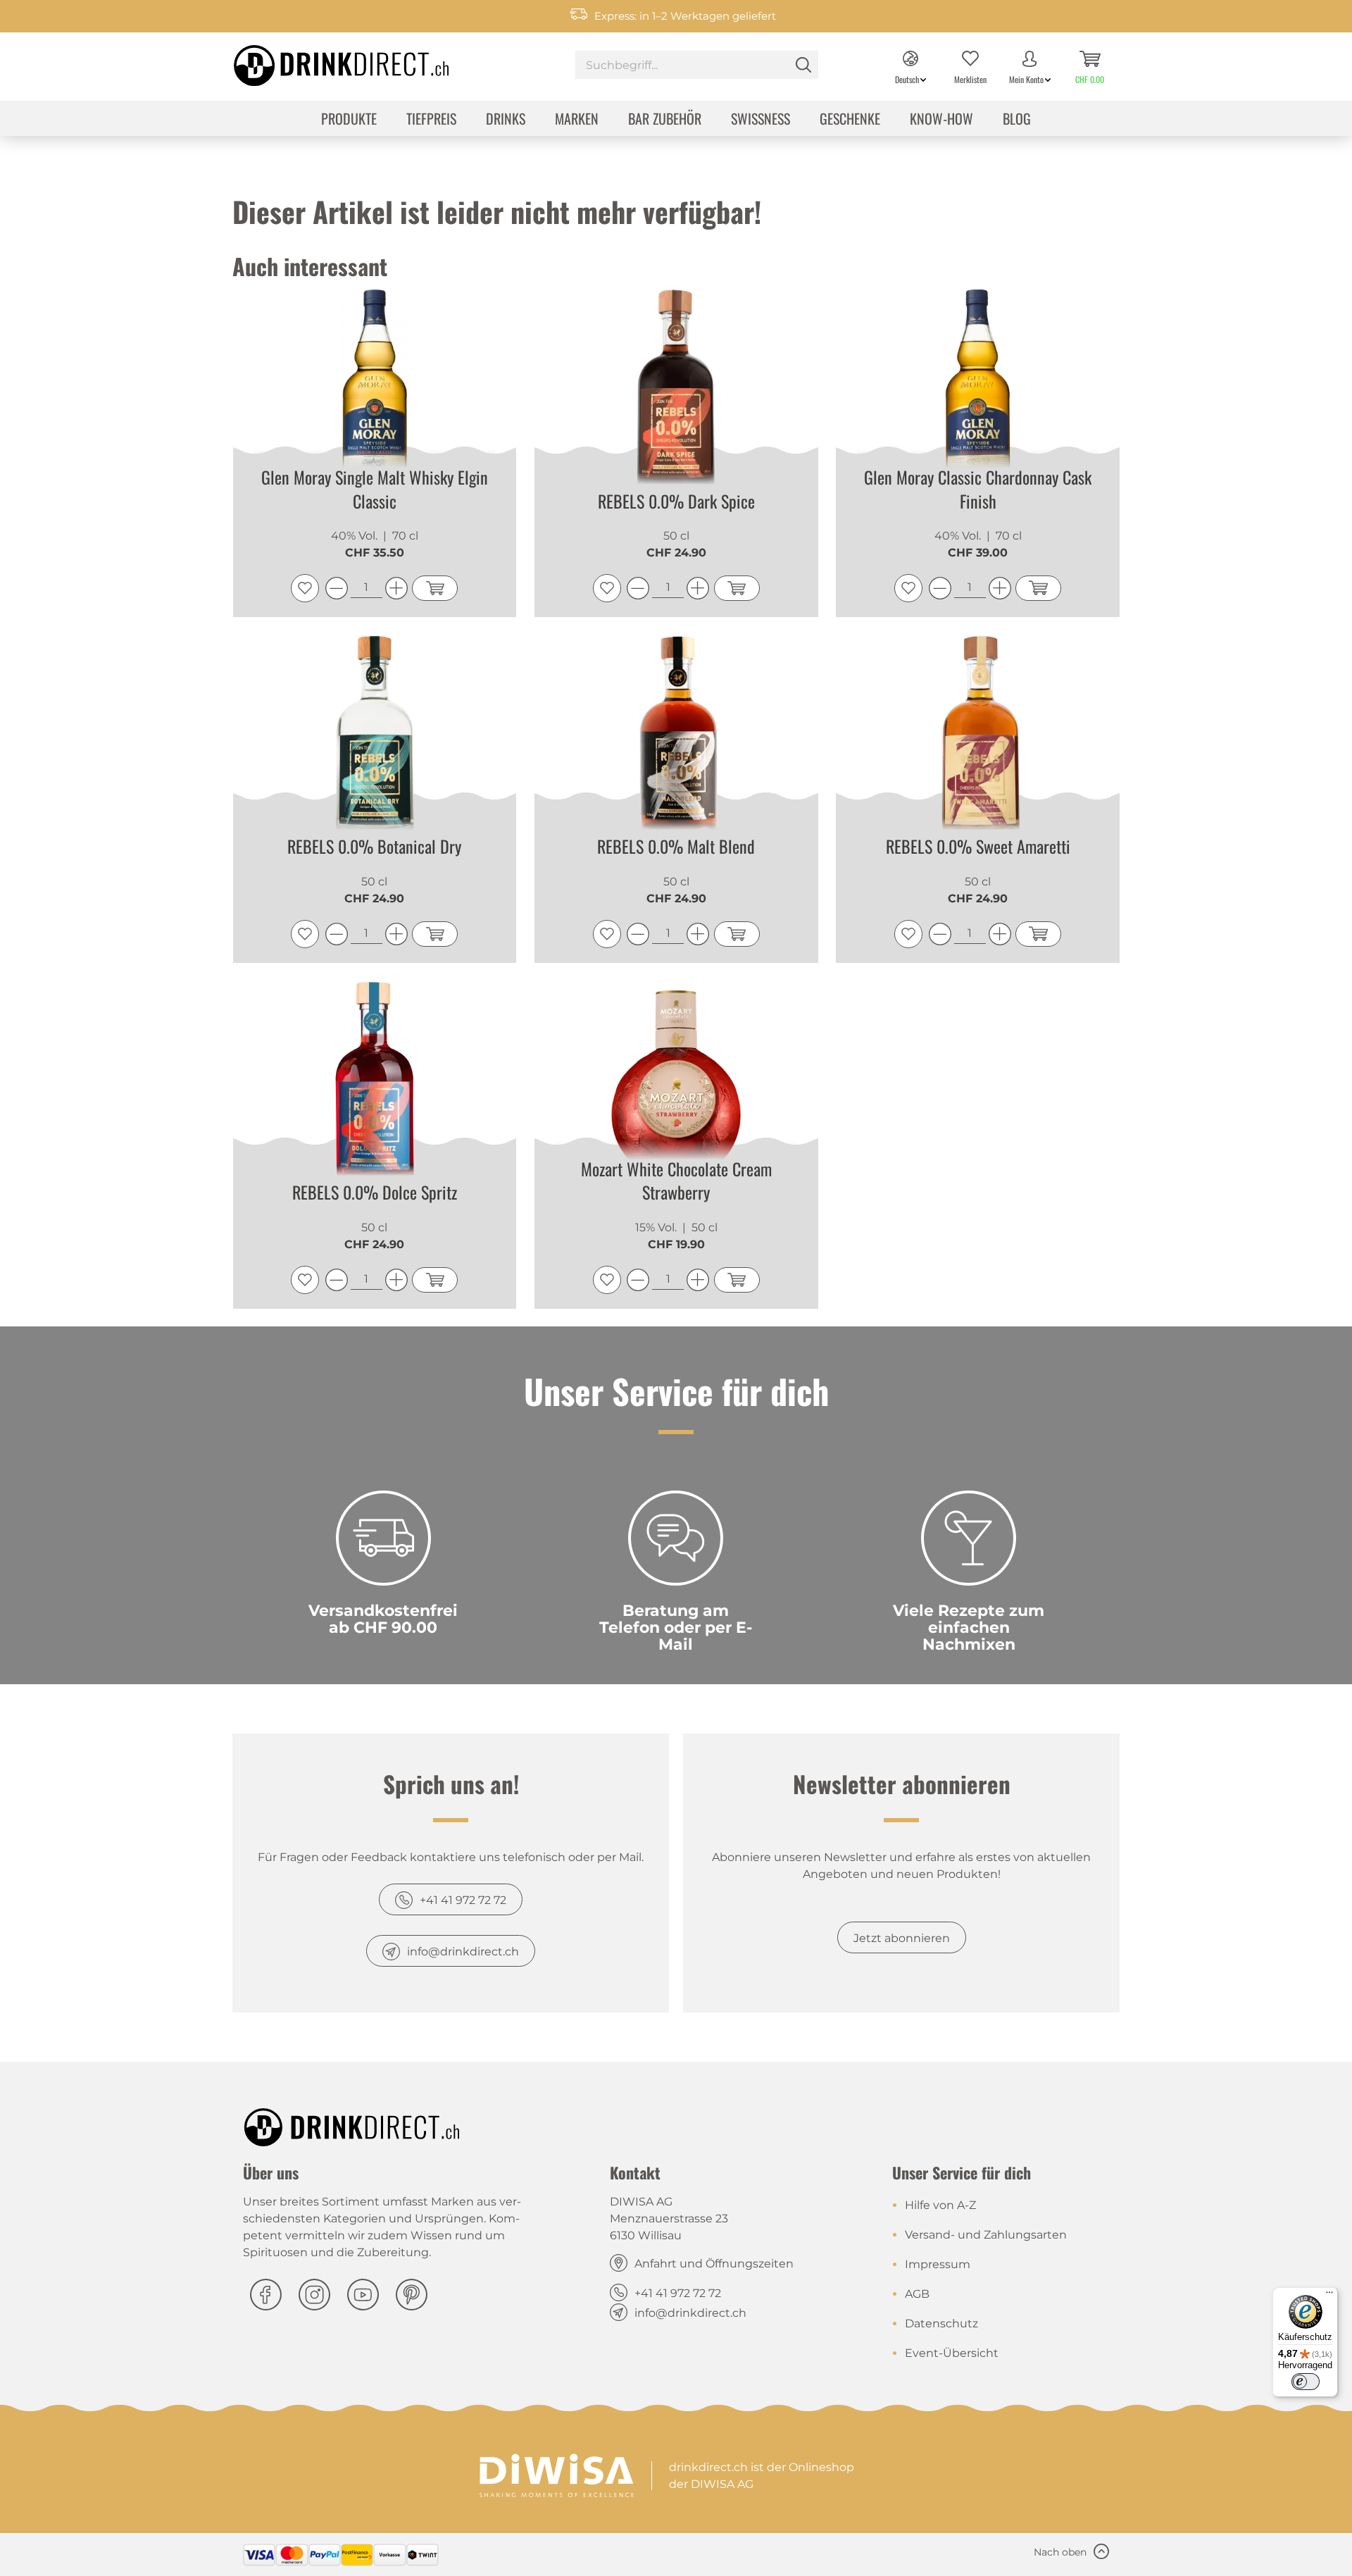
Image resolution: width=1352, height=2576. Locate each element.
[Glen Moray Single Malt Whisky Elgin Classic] (375, 392)
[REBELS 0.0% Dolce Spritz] (375, 1083)
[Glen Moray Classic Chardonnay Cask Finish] (978, 392)
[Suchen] (803, 65)
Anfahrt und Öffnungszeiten (714, 2264)
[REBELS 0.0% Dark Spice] (676, 392)
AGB (917, 2294)
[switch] (1306, 2382)
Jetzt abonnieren (902, 1938)
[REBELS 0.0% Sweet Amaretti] (978, 738)
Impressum (938, 2264)
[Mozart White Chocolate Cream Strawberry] (676, 1083)
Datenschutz (941, 2323)
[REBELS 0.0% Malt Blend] (676, 738)
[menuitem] (697, 67)
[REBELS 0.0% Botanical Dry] (375, 738)
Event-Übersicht (952, 2353)
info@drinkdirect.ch (463, 1952)
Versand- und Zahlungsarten (986, 2235)
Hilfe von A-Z (940, 2205)
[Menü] (1329, 2296)
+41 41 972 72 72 (463, 1900)
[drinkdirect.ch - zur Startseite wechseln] (323, 61)
